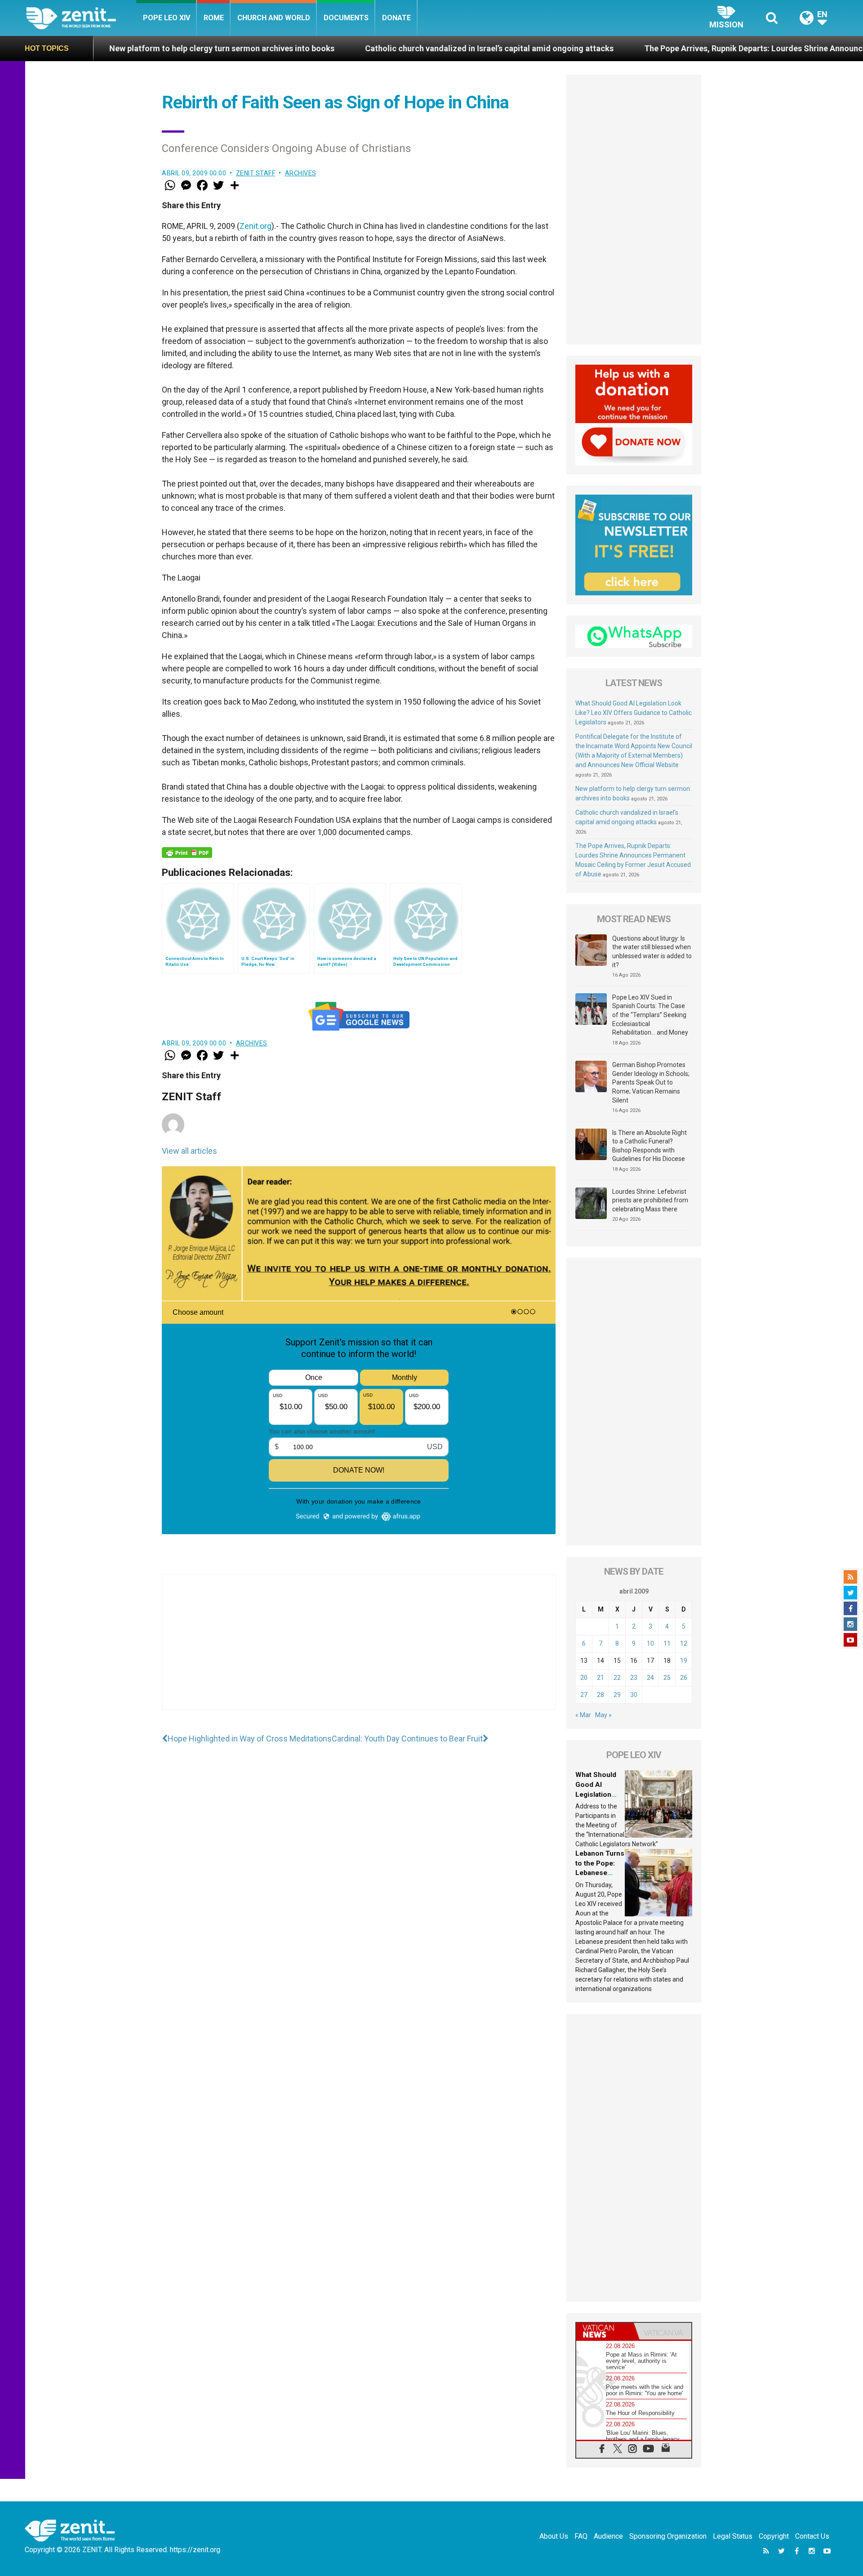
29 (617, 1695)
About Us (554, 2536)
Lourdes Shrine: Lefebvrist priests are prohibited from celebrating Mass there (650, 1200)
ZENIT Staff (256, 173)
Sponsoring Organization (668, 2536)
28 (601, 1695)
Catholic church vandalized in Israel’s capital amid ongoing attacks (340, 48)
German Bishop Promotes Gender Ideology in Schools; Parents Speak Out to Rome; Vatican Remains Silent (651, 1082)
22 (617, 1678)
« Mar (583, 1715)
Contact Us (812, 2536)
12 (684, 1643)
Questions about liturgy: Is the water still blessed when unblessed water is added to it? (652, 952)
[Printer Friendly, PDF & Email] (187, 853)
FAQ (581, 2536)
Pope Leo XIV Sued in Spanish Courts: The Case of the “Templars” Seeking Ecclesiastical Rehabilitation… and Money (650, 1015)
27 (584, 1695)
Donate (396, 18)
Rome (214, 18)
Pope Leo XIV (167, 18)
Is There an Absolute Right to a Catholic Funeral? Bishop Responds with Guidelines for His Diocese (649, 1146)
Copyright (774, 2536)
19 (684, 1661)
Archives (301, 173)
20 (584, 1678)
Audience (608, 2536)
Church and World (274, 18)
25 (667, 1678)
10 (650, 1643)
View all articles (189, 1151)
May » (603, 1715)
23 (634, 1678)
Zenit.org (256, 226)
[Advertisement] (359, 1651)
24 (650, 1678)
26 (684, 1678)
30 (634, 1695)
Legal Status (733, 2536)
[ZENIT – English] (81, 18)
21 (601, 1678)
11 (667, 1643)
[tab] (605, 2331)
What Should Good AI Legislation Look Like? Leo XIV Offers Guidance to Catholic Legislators (634, 713)
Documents (346, 18)
